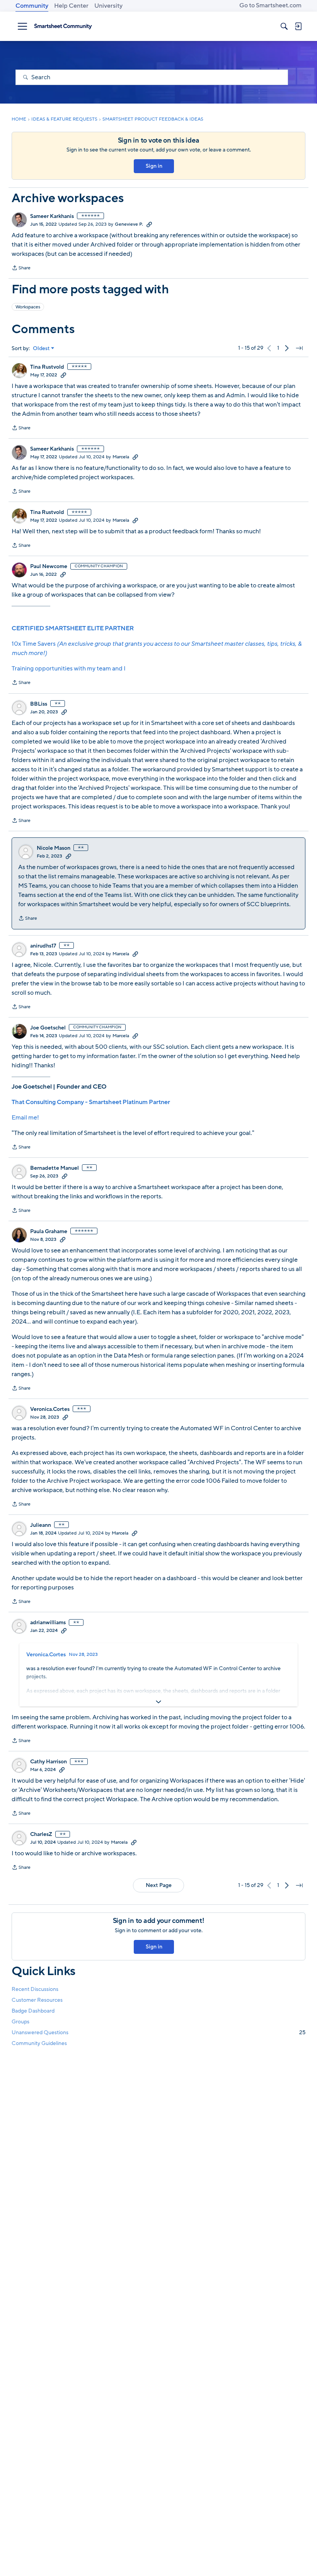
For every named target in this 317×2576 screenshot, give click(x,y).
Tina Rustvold (47, 367)
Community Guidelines (39, 2043)
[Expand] (158, 1702)
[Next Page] (287, 348)
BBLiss (39, 704)
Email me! (25, 1118)
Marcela (121, 457)
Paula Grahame (49, 1232)
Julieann (41, 1525)
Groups (20, 2022)
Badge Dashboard (33, 2011)
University (108, 6)
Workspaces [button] (28, 307)
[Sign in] (298, 26)
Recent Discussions (35, 1989)
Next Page (159, 1885)
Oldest (41, 349)
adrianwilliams (48, 1623)
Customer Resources (37, 2000)
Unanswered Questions (158, 2032)
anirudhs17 (43, 946)
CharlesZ (41, 1834)
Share (21, 269)
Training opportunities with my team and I (69, 669)
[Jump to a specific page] (299, 348)
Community (32, 6)
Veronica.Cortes (50, 1409)
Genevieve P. (129, 224)
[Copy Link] (149, 224)
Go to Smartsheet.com (270, 5)
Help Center (71, 6)
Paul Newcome (49, 567)
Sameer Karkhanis (52, 216)
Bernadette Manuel (55, 1168)
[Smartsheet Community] (63, 26)
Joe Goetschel (48, 1028)
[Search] (284, 26)
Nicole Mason (54, 848)
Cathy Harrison (49, 1762)
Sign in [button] (154, 166)
